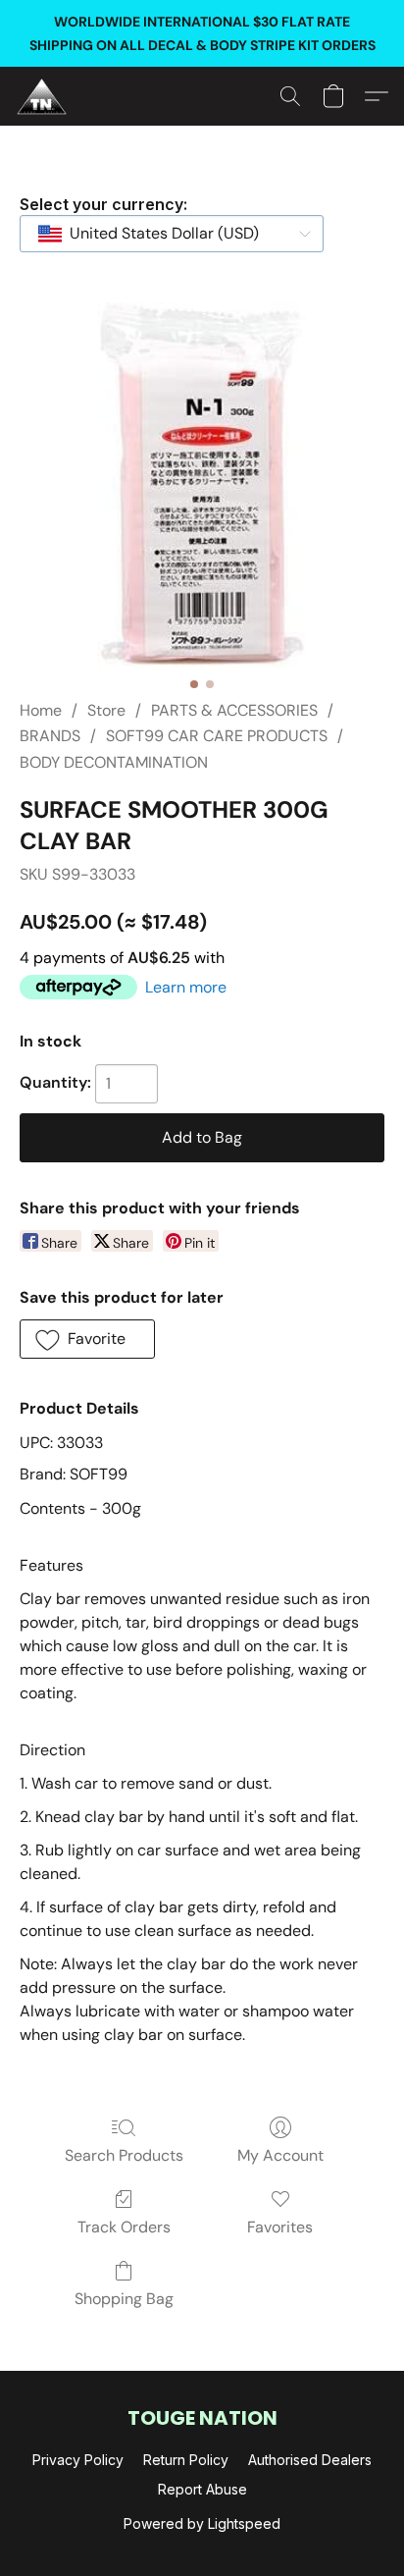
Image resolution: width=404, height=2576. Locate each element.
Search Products (124, 2155)
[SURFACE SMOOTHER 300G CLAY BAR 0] (202, 485)
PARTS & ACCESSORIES (234, 710)
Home (41, 710)
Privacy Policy (78, 2460)
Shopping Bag (124, 2299)
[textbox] (158, 234)
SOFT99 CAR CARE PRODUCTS (217, 736)
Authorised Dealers (310, 2460)
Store (106, 710)
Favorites (280, 2227)
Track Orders (124, 2227)
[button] (43, 96)
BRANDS (50, 736)
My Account (280, 2155)
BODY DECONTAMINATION (114, 762)
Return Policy (186, 2460)
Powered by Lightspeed (202, 2523)
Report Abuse (202, 2489)
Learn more (186, 987)
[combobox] (172, 234)
